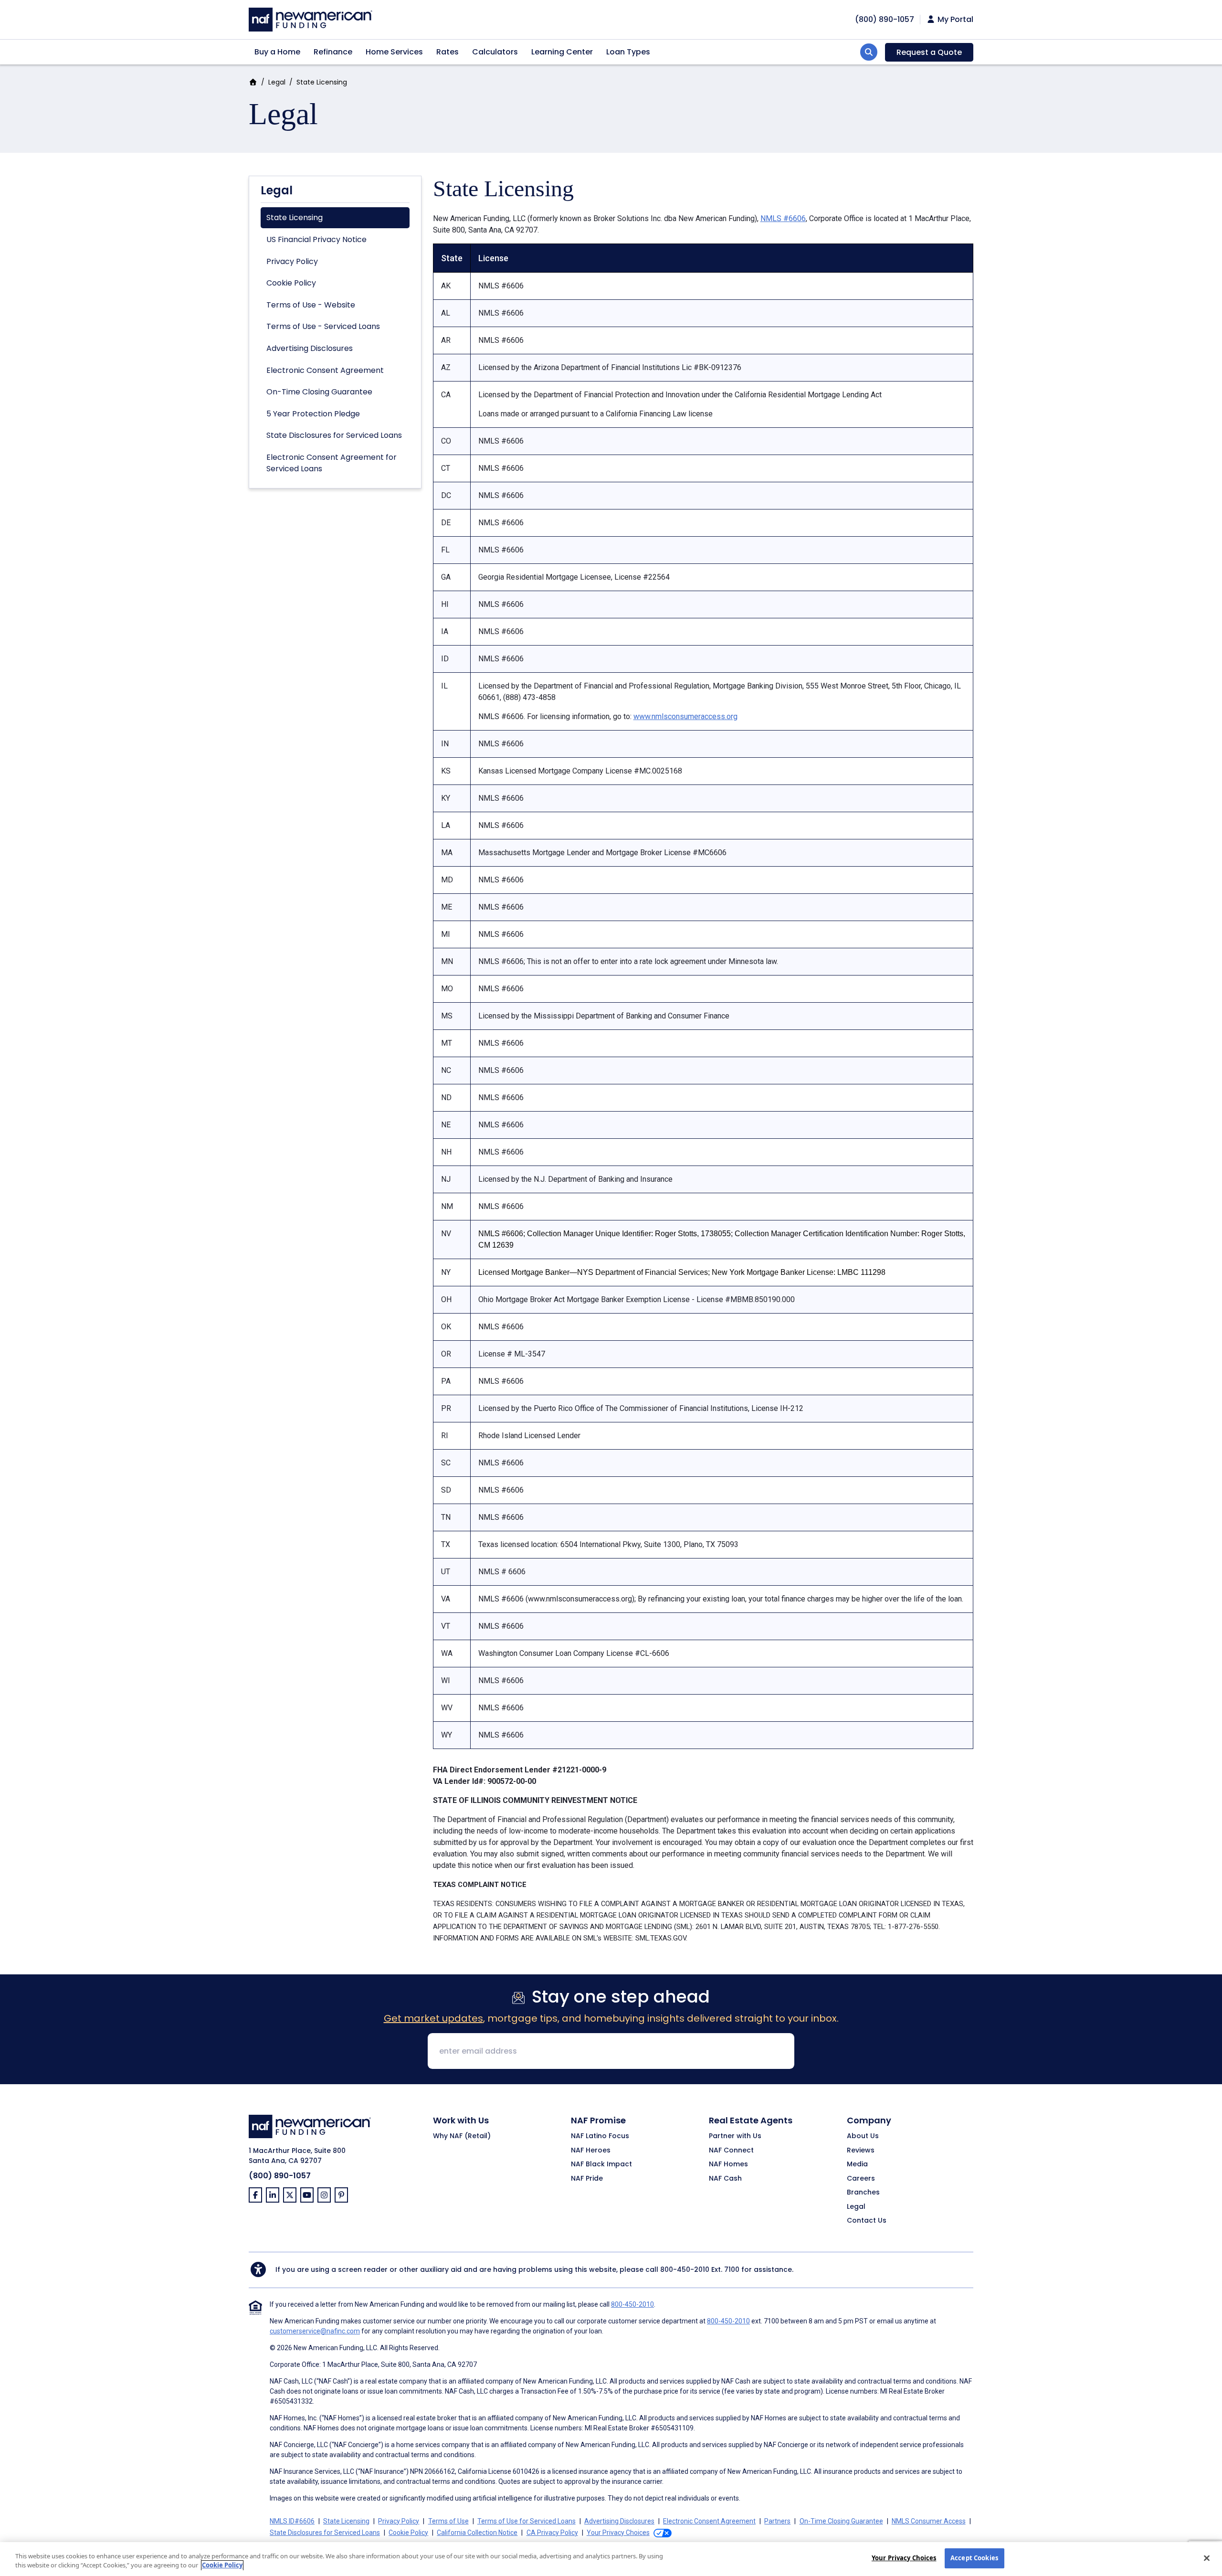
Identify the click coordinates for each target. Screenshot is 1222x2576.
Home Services (394, 52)
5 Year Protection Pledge (313, 414)
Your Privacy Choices (904, 2558)
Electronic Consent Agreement (325, 370)
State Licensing (295, 217)
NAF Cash (725, 2179)
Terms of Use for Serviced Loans (527, 2521)
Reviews (861, 2151)
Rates (448, 52)
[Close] (1207, 2558)
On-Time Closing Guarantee (319, 392)
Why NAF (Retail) (462, 2136)
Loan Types (628, 52)
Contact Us (867, 2221)
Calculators (495, 52)
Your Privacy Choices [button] (618, 2533)
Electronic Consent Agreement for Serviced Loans (332, 463)
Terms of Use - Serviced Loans (323, 326)
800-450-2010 (685, 2269)
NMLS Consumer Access (929, 2521)
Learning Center (562, 52)
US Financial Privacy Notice (316, 239)
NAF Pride (587, 2179)
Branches (863, 2193)
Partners (777, 2521)
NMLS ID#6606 (292, 2521)
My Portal (954, 20)
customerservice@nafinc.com (315, 2331)
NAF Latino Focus (600, 2136)
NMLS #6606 (783, 218)
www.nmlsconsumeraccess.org (685, 716)
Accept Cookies (974, 2558)
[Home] (311, 18)
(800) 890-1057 (280, 2176)
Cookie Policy (291, 283)
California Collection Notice (477, 2533)
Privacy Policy (292, 261)
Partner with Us (735, 2136)
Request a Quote (929, 52)
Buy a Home (277, 52)
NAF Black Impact (601, 2164)
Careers (861, 2179)
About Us (863, 2136)
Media (857, 2164)
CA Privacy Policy (552, 2533)
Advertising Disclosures (310, 348)
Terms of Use (448, 2521)
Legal (277, 82)
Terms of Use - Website (311, 305)
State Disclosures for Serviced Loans (334, 435)
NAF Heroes (591, 2151)
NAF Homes (728, 2164)
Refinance (333, 52)
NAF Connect (731, 2151)
